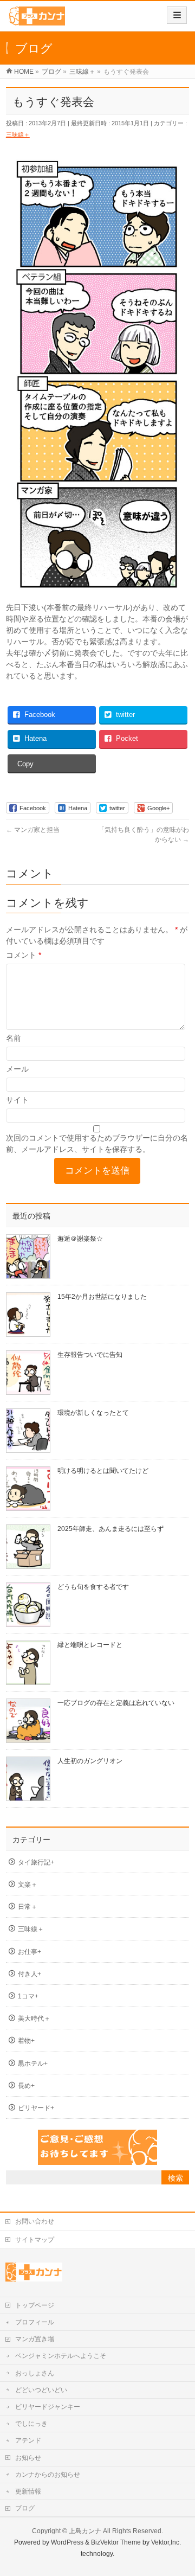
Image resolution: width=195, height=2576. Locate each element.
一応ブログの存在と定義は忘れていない (116, 1703)
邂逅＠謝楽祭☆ (80, 1239)
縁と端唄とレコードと (90, 1645)
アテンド (28, 2440)
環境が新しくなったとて (93, 1413)
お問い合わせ (35, 2221)
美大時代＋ (34, 2018)
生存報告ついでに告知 (90, 1355)
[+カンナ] (37, 20)
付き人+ (30, 1974)
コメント (24, 955)
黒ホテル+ (33, 2064)
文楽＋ (28, 1885)
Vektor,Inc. (166, 2542)
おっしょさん (35, 2373)
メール (17, 1069)
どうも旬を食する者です (93, 1587)
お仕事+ (30, 1952)
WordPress (67, 2542)
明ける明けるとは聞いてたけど (103, 1471)
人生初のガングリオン (90, 1761)
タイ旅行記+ (36, 1862)
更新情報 (28, 2491)
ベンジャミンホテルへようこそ (61, 2356)
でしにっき (31, 2424)
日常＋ (28, 1907)
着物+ (26, 2041)
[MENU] (177, 15)
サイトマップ (35, 2240)
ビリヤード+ (36, 2108)
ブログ (25, 2508)
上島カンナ (85, 2531)
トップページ (35, 2305)
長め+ (26, 2086)
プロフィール (35, 2322)
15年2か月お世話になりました (102, 1297)
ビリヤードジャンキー (48, 2407)
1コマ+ (28, 1996)
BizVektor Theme (116, 2542)
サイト (17, 1100)
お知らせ (28, 2458)
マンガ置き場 (35, 2339)
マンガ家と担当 (33, 830)
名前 (14, 1038)
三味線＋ (18, 134)
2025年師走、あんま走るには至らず (110, 1529)
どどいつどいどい (41, 2390)
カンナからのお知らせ (48, 2475)
